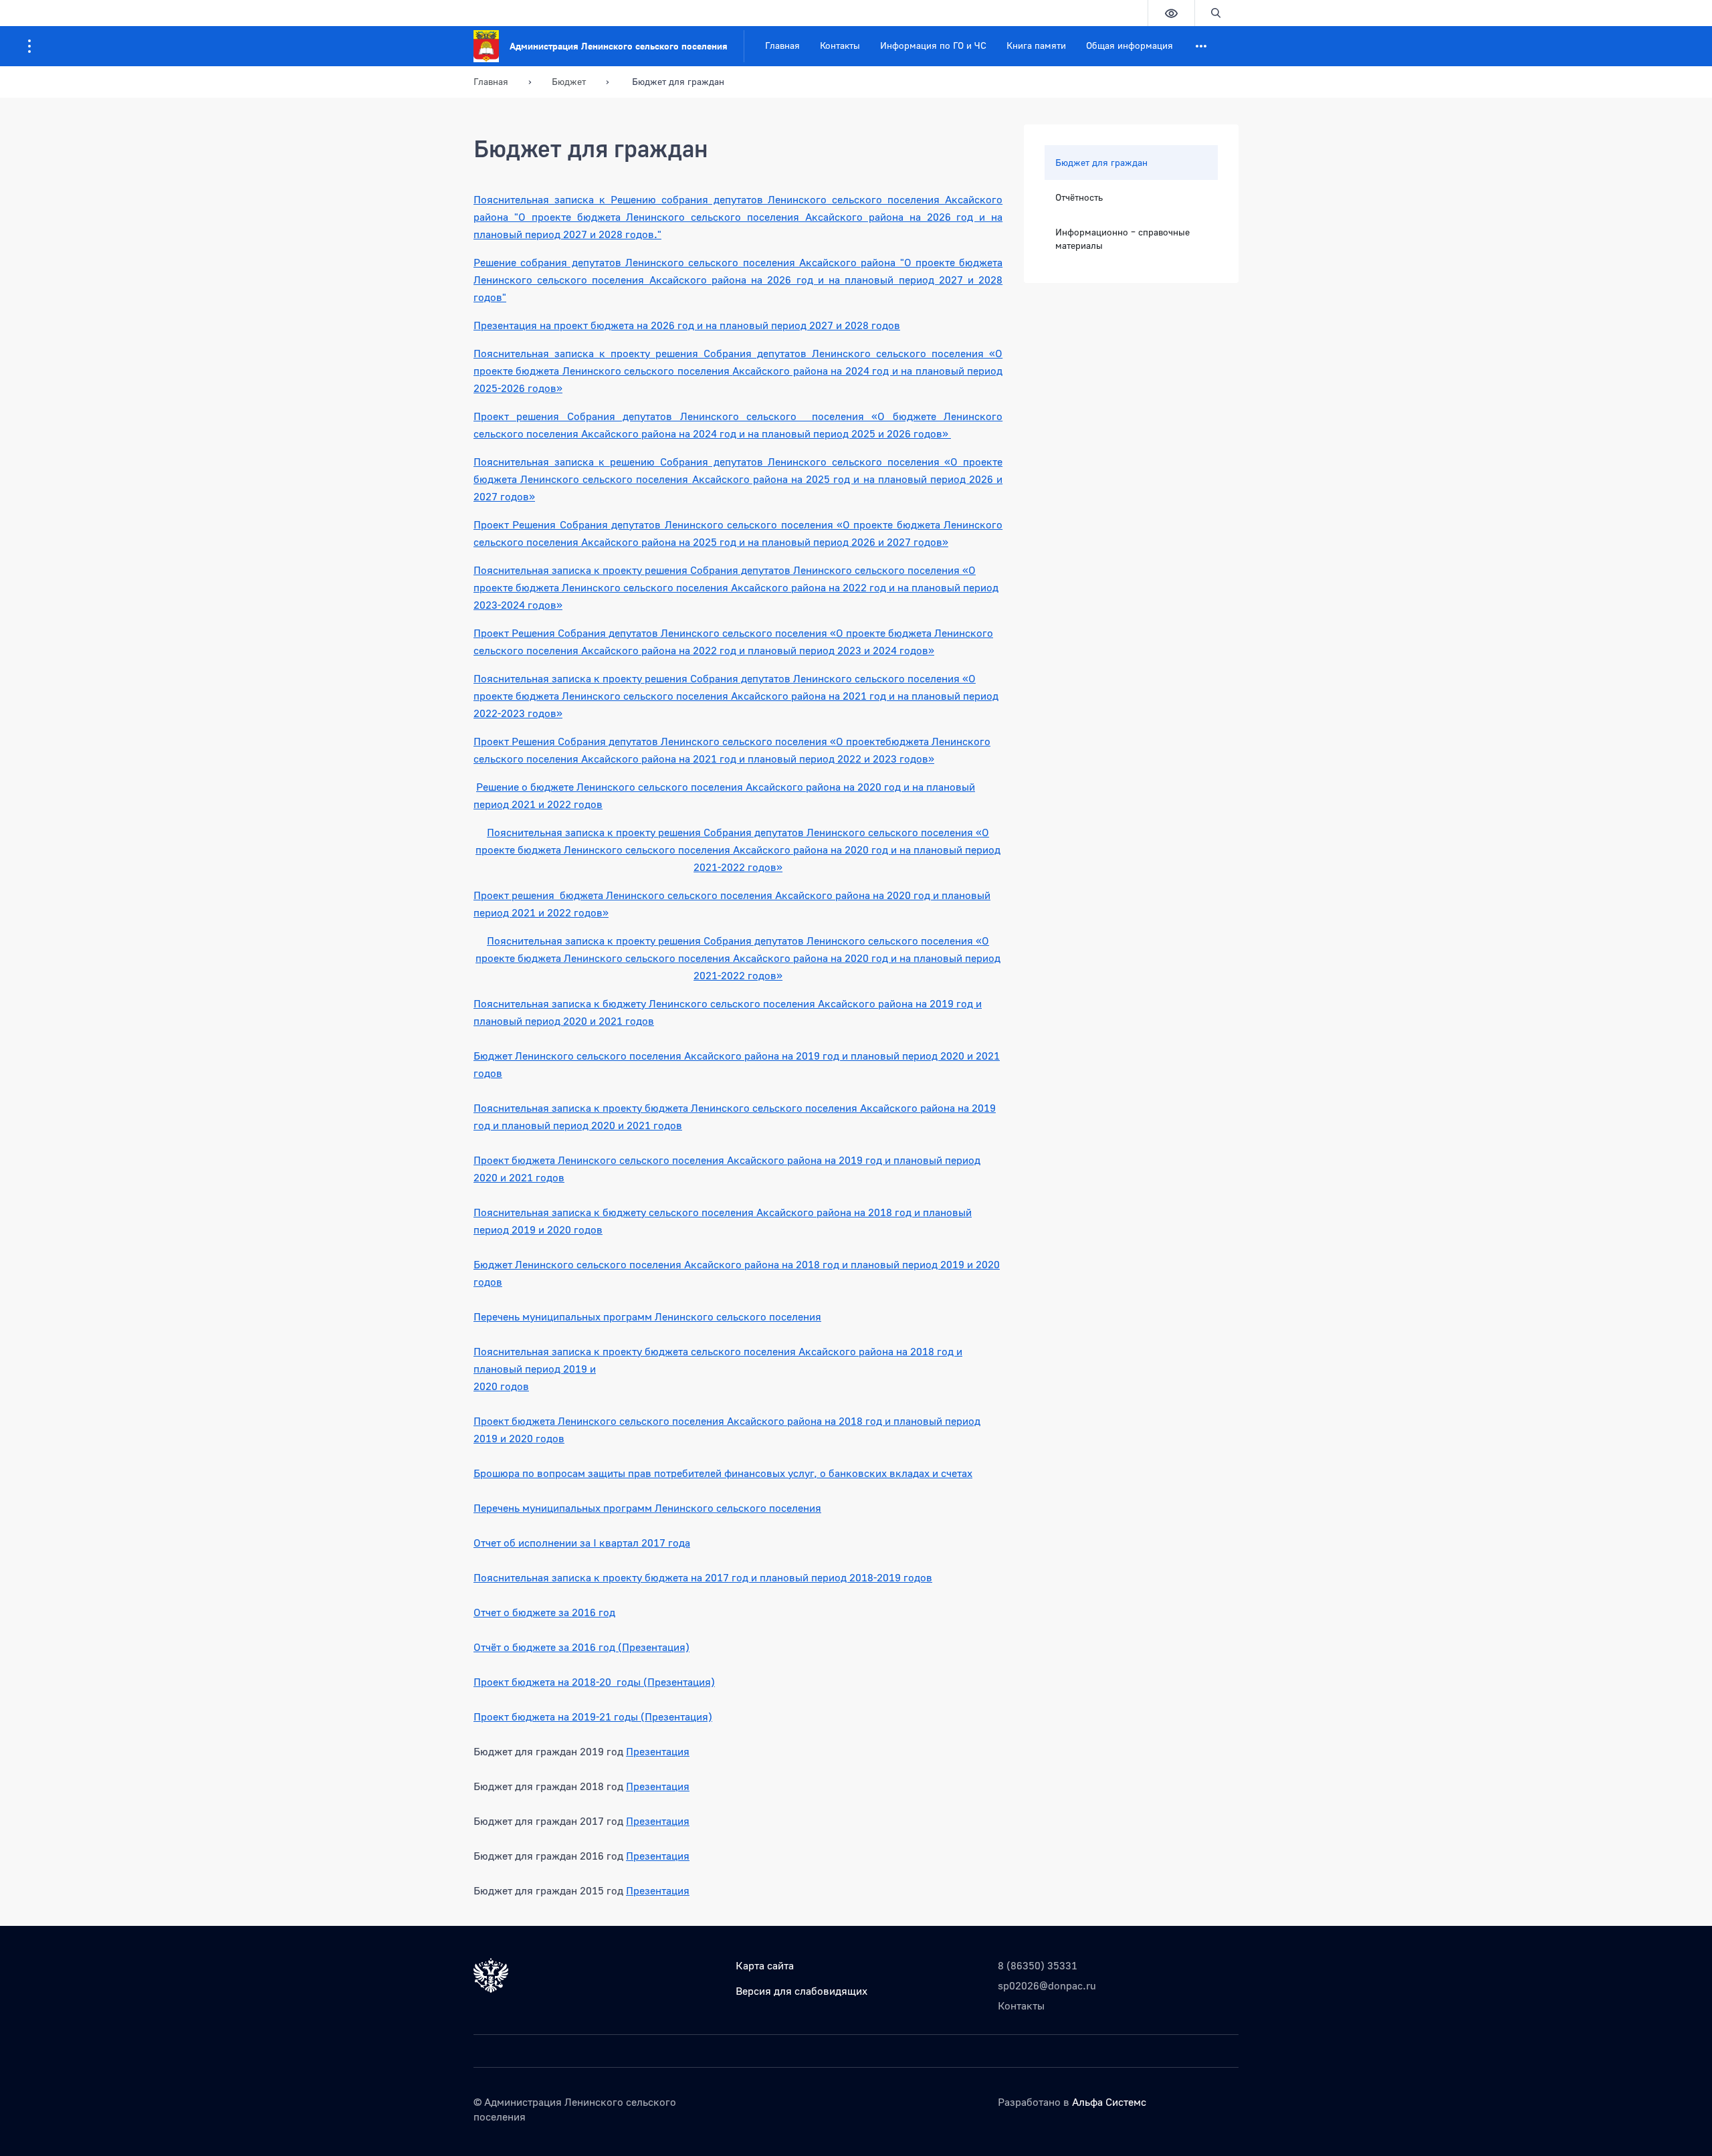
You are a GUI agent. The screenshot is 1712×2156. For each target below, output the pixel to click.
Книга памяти (1036, 45)
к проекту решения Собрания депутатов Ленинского (738, 353)
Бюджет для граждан (1101, 162)
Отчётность (1079, 197)
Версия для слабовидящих (801, 1991)
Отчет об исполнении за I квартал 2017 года (582, 1543)
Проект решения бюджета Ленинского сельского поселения (624, 895)
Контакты (840, 45)
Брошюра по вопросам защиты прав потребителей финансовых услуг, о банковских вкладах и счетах (723, 1473)
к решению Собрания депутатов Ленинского (715, 462)
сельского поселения (908, 570)
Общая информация (1130, 45)
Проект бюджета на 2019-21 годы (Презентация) (593, 1717)
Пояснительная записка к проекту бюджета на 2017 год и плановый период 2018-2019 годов (703, 1577)
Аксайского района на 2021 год (660, 759)
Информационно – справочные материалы (1122, 238)
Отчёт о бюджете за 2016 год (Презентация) (581, 1647)
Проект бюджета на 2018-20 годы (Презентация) (594, 1682)
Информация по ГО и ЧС (933, 45)
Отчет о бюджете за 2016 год (544, 1612)
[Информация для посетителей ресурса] (29, 46)
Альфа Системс (1109, 2102)
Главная (782, 45)
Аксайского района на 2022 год (660, 650)
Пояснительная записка (536, 353)
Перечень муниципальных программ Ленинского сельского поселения (647, 1316)
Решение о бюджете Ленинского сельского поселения (611, 787)
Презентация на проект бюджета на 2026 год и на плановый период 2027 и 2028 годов (687, 325)
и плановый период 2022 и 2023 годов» (837, 759)
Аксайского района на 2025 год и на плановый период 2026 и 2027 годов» (765, 542)
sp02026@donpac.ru (1047, 1985)
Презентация (658, 1751)
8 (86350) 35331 (1038, 1965)
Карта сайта (765, 1965)
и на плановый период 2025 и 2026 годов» (844, 433)
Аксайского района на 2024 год (660, 433)
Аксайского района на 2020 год (825, 787)
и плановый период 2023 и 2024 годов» (837, 650)
